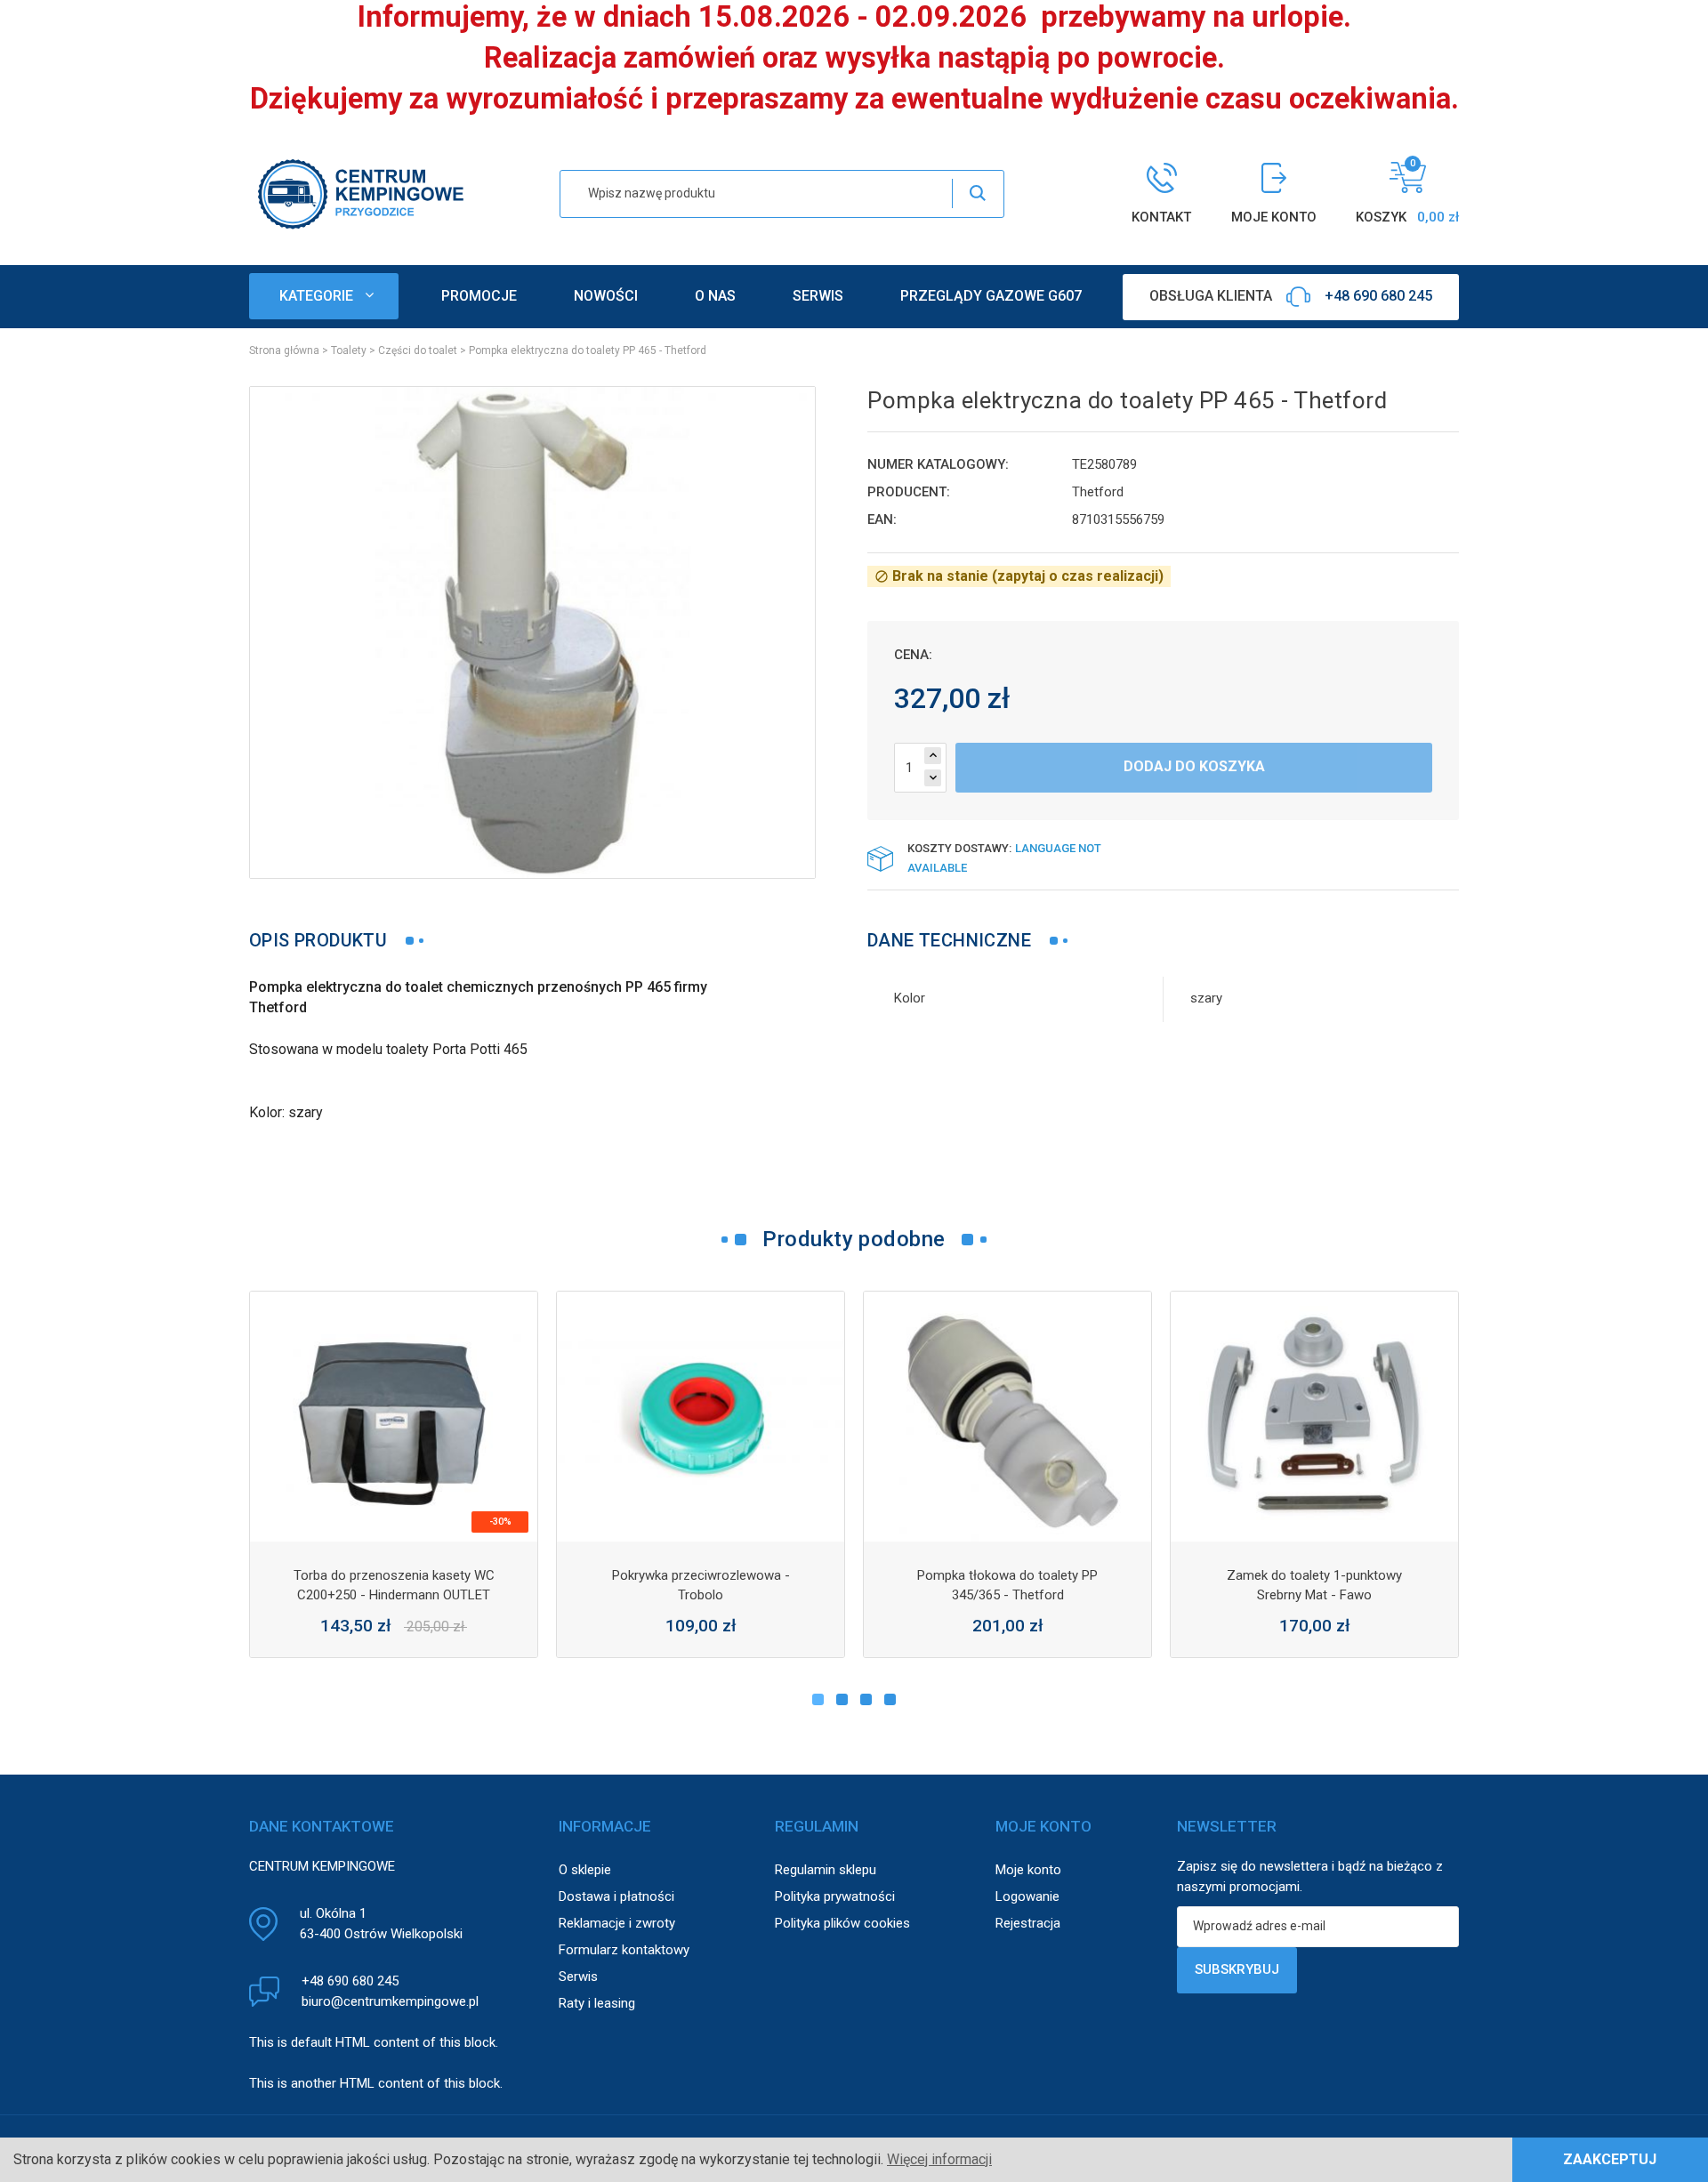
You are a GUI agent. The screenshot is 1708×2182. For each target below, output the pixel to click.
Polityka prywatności (835, 1896)
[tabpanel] (394, 1474)
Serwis (578, 1977)
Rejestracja (1028, 1923)
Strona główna (284, 350)
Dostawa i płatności (616, 1896)
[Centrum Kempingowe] (360, 193)
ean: (882, 519)
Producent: (909, 492)
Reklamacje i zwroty (617, 1923)
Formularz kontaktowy (624, 1950)
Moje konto (1028, 1870)
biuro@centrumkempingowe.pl (390, 2001)
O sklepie (585, 1870)
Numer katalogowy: (938, 464)
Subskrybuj (1237, 1969)
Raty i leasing (597, 2003)
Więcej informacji (939, 2159)
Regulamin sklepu (826, 1870)
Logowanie (1027, 1896)
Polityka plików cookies (842, 1923)
